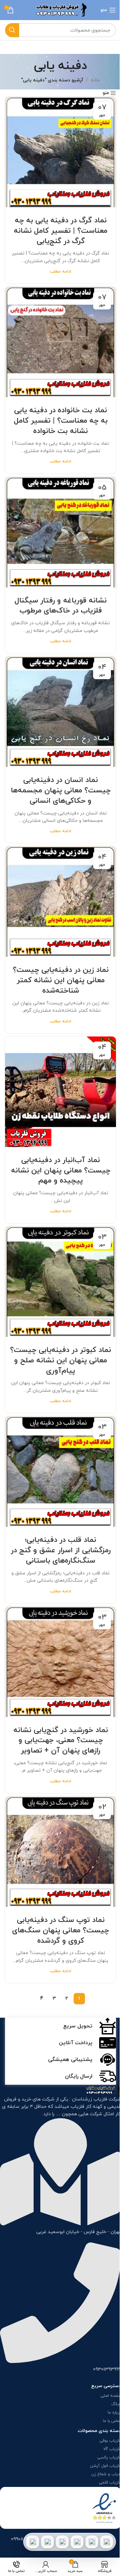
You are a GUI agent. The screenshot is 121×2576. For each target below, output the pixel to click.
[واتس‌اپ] (92, 2542)
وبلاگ (116, 2404)
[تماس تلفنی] (107, 2542)
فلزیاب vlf (112, 2449)
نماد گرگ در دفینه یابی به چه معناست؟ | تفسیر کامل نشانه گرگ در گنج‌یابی (61, 231)
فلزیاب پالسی (109, 2457)
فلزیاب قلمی (110, 2483)
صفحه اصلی (111, 2396)
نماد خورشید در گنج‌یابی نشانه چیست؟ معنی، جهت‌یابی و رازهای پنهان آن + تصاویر (61, 1741)
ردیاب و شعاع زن (106, 2474)
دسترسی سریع (106, 2386)
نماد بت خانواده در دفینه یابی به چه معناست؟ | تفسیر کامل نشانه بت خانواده (61, 421)
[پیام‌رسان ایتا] (47, 2542)
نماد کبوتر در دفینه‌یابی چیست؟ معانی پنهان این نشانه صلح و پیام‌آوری (61, 1361)
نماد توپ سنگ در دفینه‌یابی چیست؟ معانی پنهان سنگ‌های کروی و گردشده (61, 1930)
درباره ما (114, 2413)
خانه (95, 80)
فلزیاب (77, 2107)
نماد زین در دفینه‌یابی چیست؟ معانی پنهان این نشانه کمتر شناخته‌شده (61, 980)
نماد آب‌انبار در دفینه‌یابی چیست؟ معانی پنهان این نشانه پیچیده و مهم (61, 1171)
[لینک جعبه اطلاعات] (61, 2026)
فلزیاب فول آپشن (106, 2466)
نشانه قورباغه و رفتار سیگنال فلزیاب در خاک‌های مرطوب (61, 606)
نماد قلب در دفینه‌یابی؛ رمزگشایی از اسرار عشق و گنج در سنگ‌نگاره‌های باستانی (61, 1550)
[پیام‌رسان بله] (62, 2542)
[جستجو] (12, 30)
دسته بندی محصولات (99, 2431)
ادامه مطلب (61, 272)
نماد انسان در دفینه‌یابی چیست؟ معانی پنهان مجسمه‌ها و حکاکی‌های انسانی (61, 791)
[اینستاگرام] (77, 2542)
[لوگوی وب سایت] (61, 10)
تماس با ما (112, 2421)
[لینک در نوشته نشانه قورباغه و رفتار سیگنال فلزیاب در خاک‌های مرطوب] (61, 532)
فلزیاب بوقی (110, 2441)
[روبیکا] (33, 2542)
